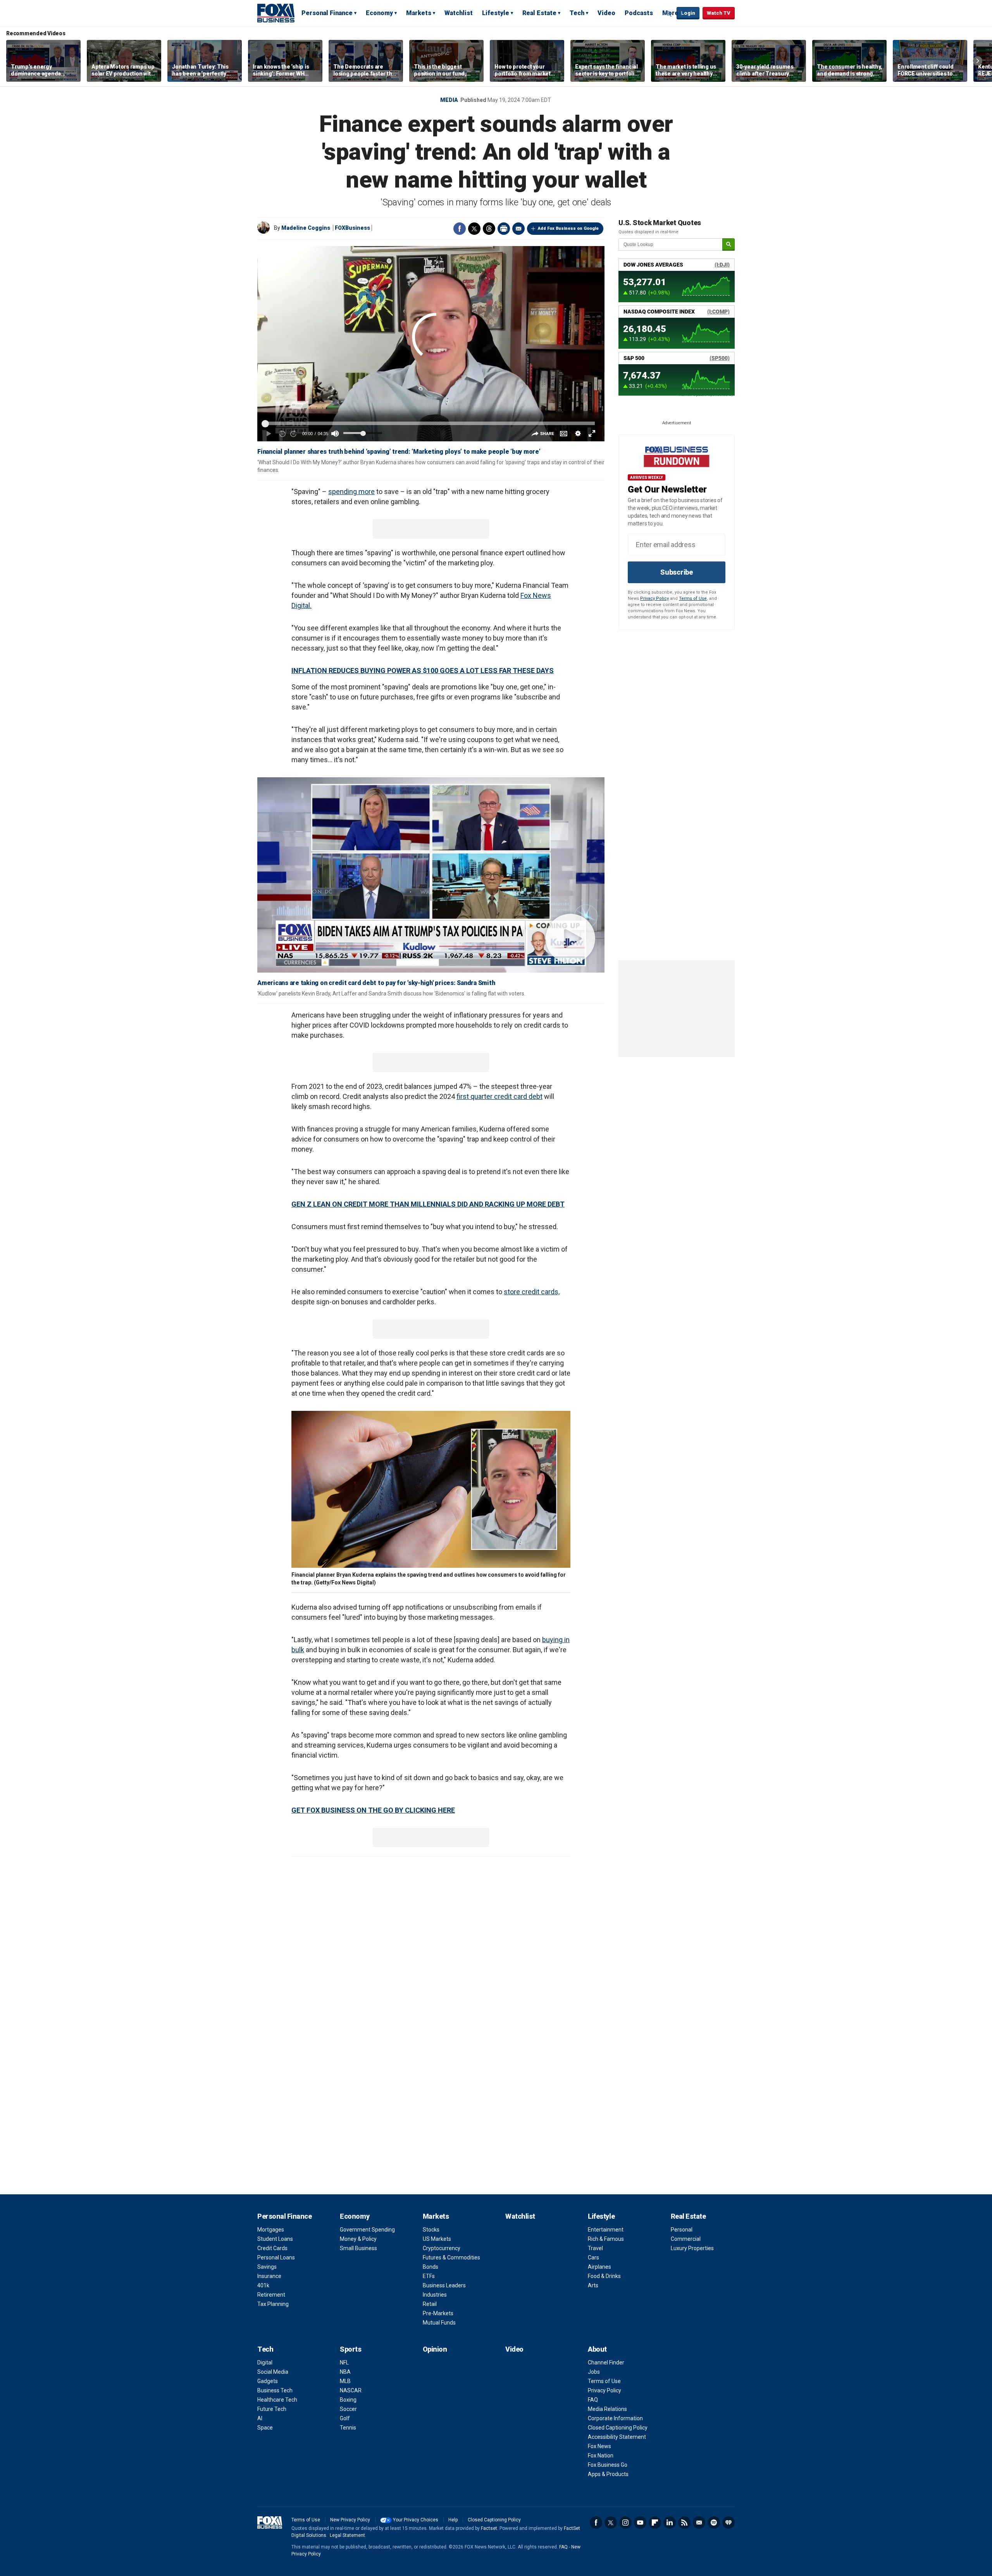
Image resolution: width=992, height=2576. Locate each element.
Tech (577, 13)
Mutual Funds (439, 2323)
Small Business (358, 2248)
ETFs (429, 2276)
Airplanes (599, 2267)
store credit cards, (532, 1292)
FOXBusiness (352, 228)
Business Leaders (444, 2285)
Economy (379, 13)
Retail (430, 2304)
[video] (431, 875)
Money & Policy (358, 2239)
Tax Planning (273, 2304)
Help (453, 2520)
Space (265, 2428)
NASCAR (351, 2390)
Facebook (460, 229)
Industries (435, 2295)
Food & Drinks (604, 2276)
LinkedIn (670, 2523)
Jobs (594, 2372)
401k (263, 2285)
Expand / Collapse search (669, 14)
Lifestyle (496, 13)
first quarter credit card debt (499, 1096)
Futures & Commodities (451, 2257)
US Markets (437, 2239)
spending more (351, 492)
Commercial (686, 2239)
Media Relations (607, 2409)
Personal (682, 2230)
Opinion (435, 2349)
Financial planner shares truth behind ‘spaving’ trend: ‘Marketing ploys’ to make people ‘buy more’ (399, 452)
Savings (267, 2267)
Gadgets (268, 2381)
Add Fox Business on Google (568, 228)
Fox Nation (601, 2455)
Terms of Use (693, 598)
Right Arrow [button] (978, 61)
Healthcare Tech (277, 2400)
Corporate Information (615, 2418)
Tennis (348, 2428)
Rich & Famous (606, 2239)
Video (606, 13)
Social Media (273, 2372)
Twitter (474, 229)
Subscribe (677, 572)
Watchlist (459, 13)
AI (260, 2418)
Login (688, 13)
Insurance (269, 2276)
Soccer (348, 2409)
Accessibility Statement (617, 2437)
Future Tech (272, 2409)
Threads (489, 229)
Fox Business (276, 13)
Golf (345, 2418)
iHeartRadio (728, 2523)
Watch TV (719, 13)
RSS (684, 2523)
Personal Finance (327, 13)
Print (504, 229)
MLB (345, 2381)
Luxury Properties (692, 2248)
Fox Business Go (608, 2465)
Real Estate (539, 13)
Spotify (714, 2523)
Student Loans (275, 2239)
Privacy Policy (654, 598)
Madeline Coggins (306, 228)
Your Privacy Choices (416, 2520)
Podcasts (639, 13)
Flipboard (655, 2523)
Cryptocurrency (442, 2248)
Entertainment (606, 2230)
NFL (344, 2362)
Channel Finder (606, 2362)
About (597, 2349)
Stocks (431, 2230)
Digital (265, 2362)
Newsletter (699, 2523)
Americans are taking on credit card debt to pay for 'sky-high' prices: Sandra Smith (376, 983)
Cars (593, 2257)
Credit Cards (272, 2248)
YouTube (640, 2523)
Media (449, 100)
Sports (350, 2349)
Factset (489, 2528)
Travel (595, 2248)
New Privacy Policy (350, 2520)
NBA (345, 2372)
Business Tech (275, 2390)
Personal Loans (276, 2257)
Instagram (625, 2523)
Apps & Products (608, 2474)
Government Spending (367, 2230)
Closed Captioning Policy (618, 2428)
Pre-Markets (438, 2313)
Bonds (431, 2267)
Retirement (271, 2295)
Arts (593, 2285)
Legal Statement (347, 2535)
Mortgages (271, 2230)
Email (518, 229)
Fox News (599, 2446)
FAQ (593, 2400)
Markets (419, 13)
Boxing (348, 2400)
